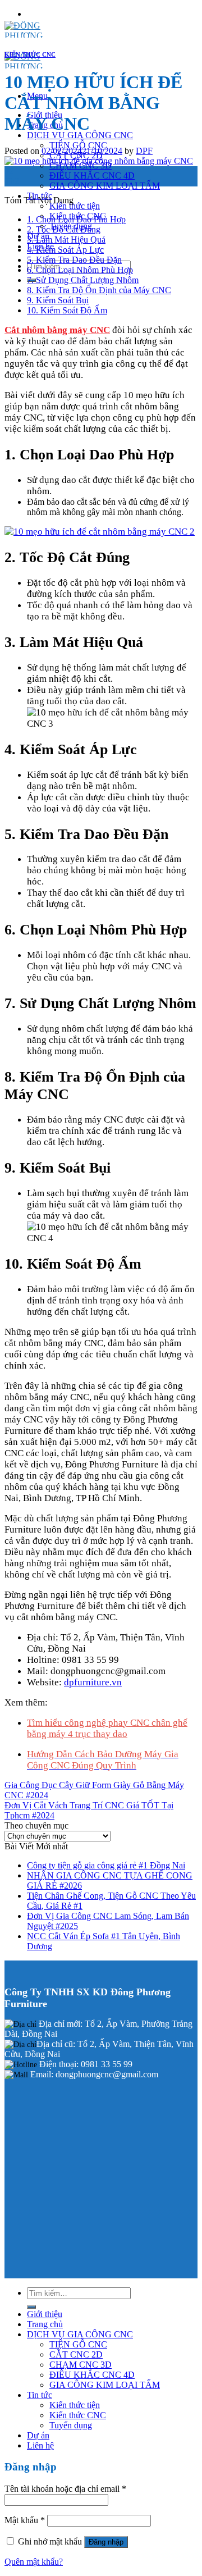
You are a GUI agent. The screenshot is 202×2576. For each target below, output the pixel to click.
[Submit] (31, 2307)
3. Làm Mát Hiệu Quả (66, 240)
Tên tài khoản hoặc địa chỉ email (65, 2489)
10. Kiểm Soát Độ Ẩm (67, 310)
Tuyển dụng (71, 2425)
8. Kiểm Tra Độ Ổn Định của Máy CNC (99, 290)
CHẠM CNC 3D (81, 2365)
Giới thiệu (45, 2314)
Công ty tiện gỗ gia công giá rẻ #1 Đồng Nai (106, 1865)
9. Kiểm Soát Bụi (58, 300)
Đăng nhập (106, 2542)
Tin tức (40, 2395)
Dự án (38, 2435)
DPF (144, 151)
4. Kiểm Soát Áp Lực (65, 250)
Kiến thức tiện (75, 206)
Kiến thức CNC (78, 2415)
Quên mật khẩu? (34, 2562)
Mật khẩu (25, 2520)
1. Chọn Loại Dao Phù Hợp (76, 219)
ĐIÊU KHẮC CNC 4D (92, 175)
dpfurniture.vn (93, 1682)
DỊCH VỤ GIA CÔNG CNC (80, 135)
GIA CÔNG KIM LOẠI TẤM (105, 186)
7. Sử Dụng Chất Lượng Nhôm (83, 280)
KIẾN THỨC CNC (30, 54)
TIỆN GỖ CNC (78, 145)
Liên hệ (40, 2445)
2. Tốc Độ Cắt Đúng (64, 229)
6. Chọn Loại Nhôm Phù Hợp (80, 270)
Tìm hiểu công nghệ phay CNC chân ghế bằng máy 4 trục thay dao (107, 1728)
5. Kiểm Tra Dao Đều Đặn (74, 260)
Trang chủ (45, 2324)
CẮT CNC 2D (76, 2354)
